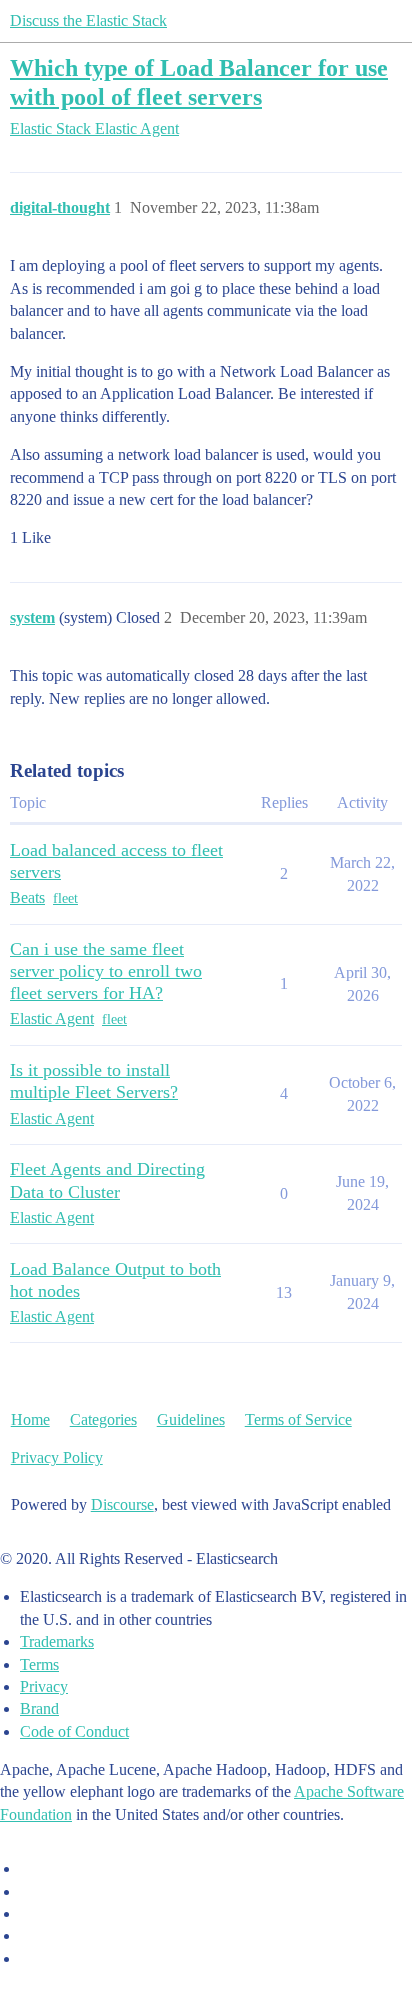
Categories (103, 1419)
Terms (39, 1664)
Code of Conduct (74, 1731)
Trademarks (57, 1641)
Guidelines (191, 1419)
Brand (39, 1708)
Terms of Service (298, 1419)
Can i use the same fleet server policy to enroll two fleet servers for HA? (106, 971)
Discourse (122, 1504)
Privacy (44, 1686)
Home (30, 1419)
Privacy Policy (57, 1457)
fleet (65, 898)
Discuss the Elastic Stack (88, 20)
